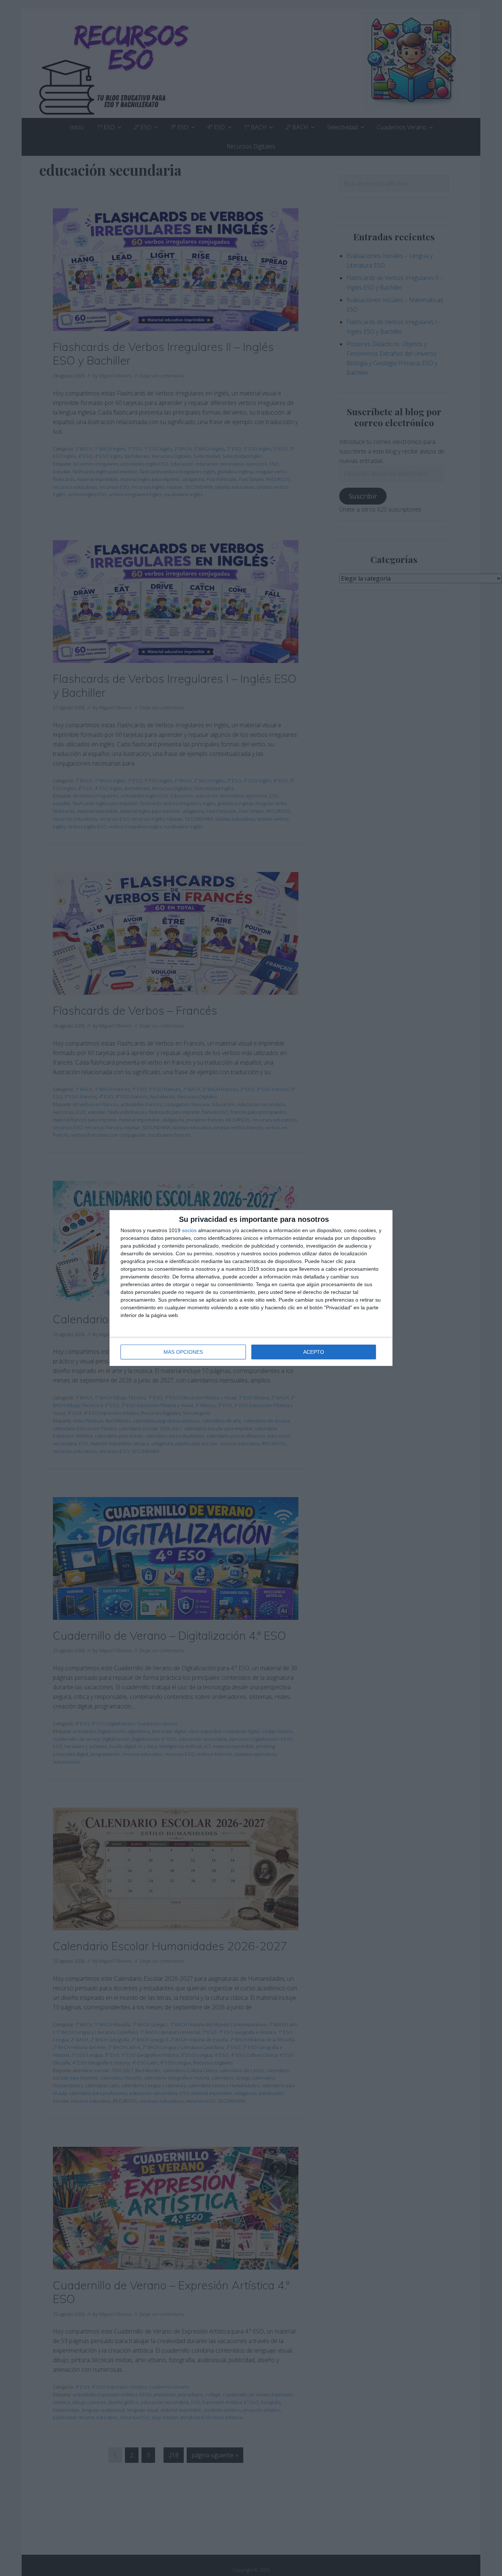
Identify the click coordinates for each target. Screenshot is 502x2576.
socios (189, 1230)
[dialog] (251, 1288)
